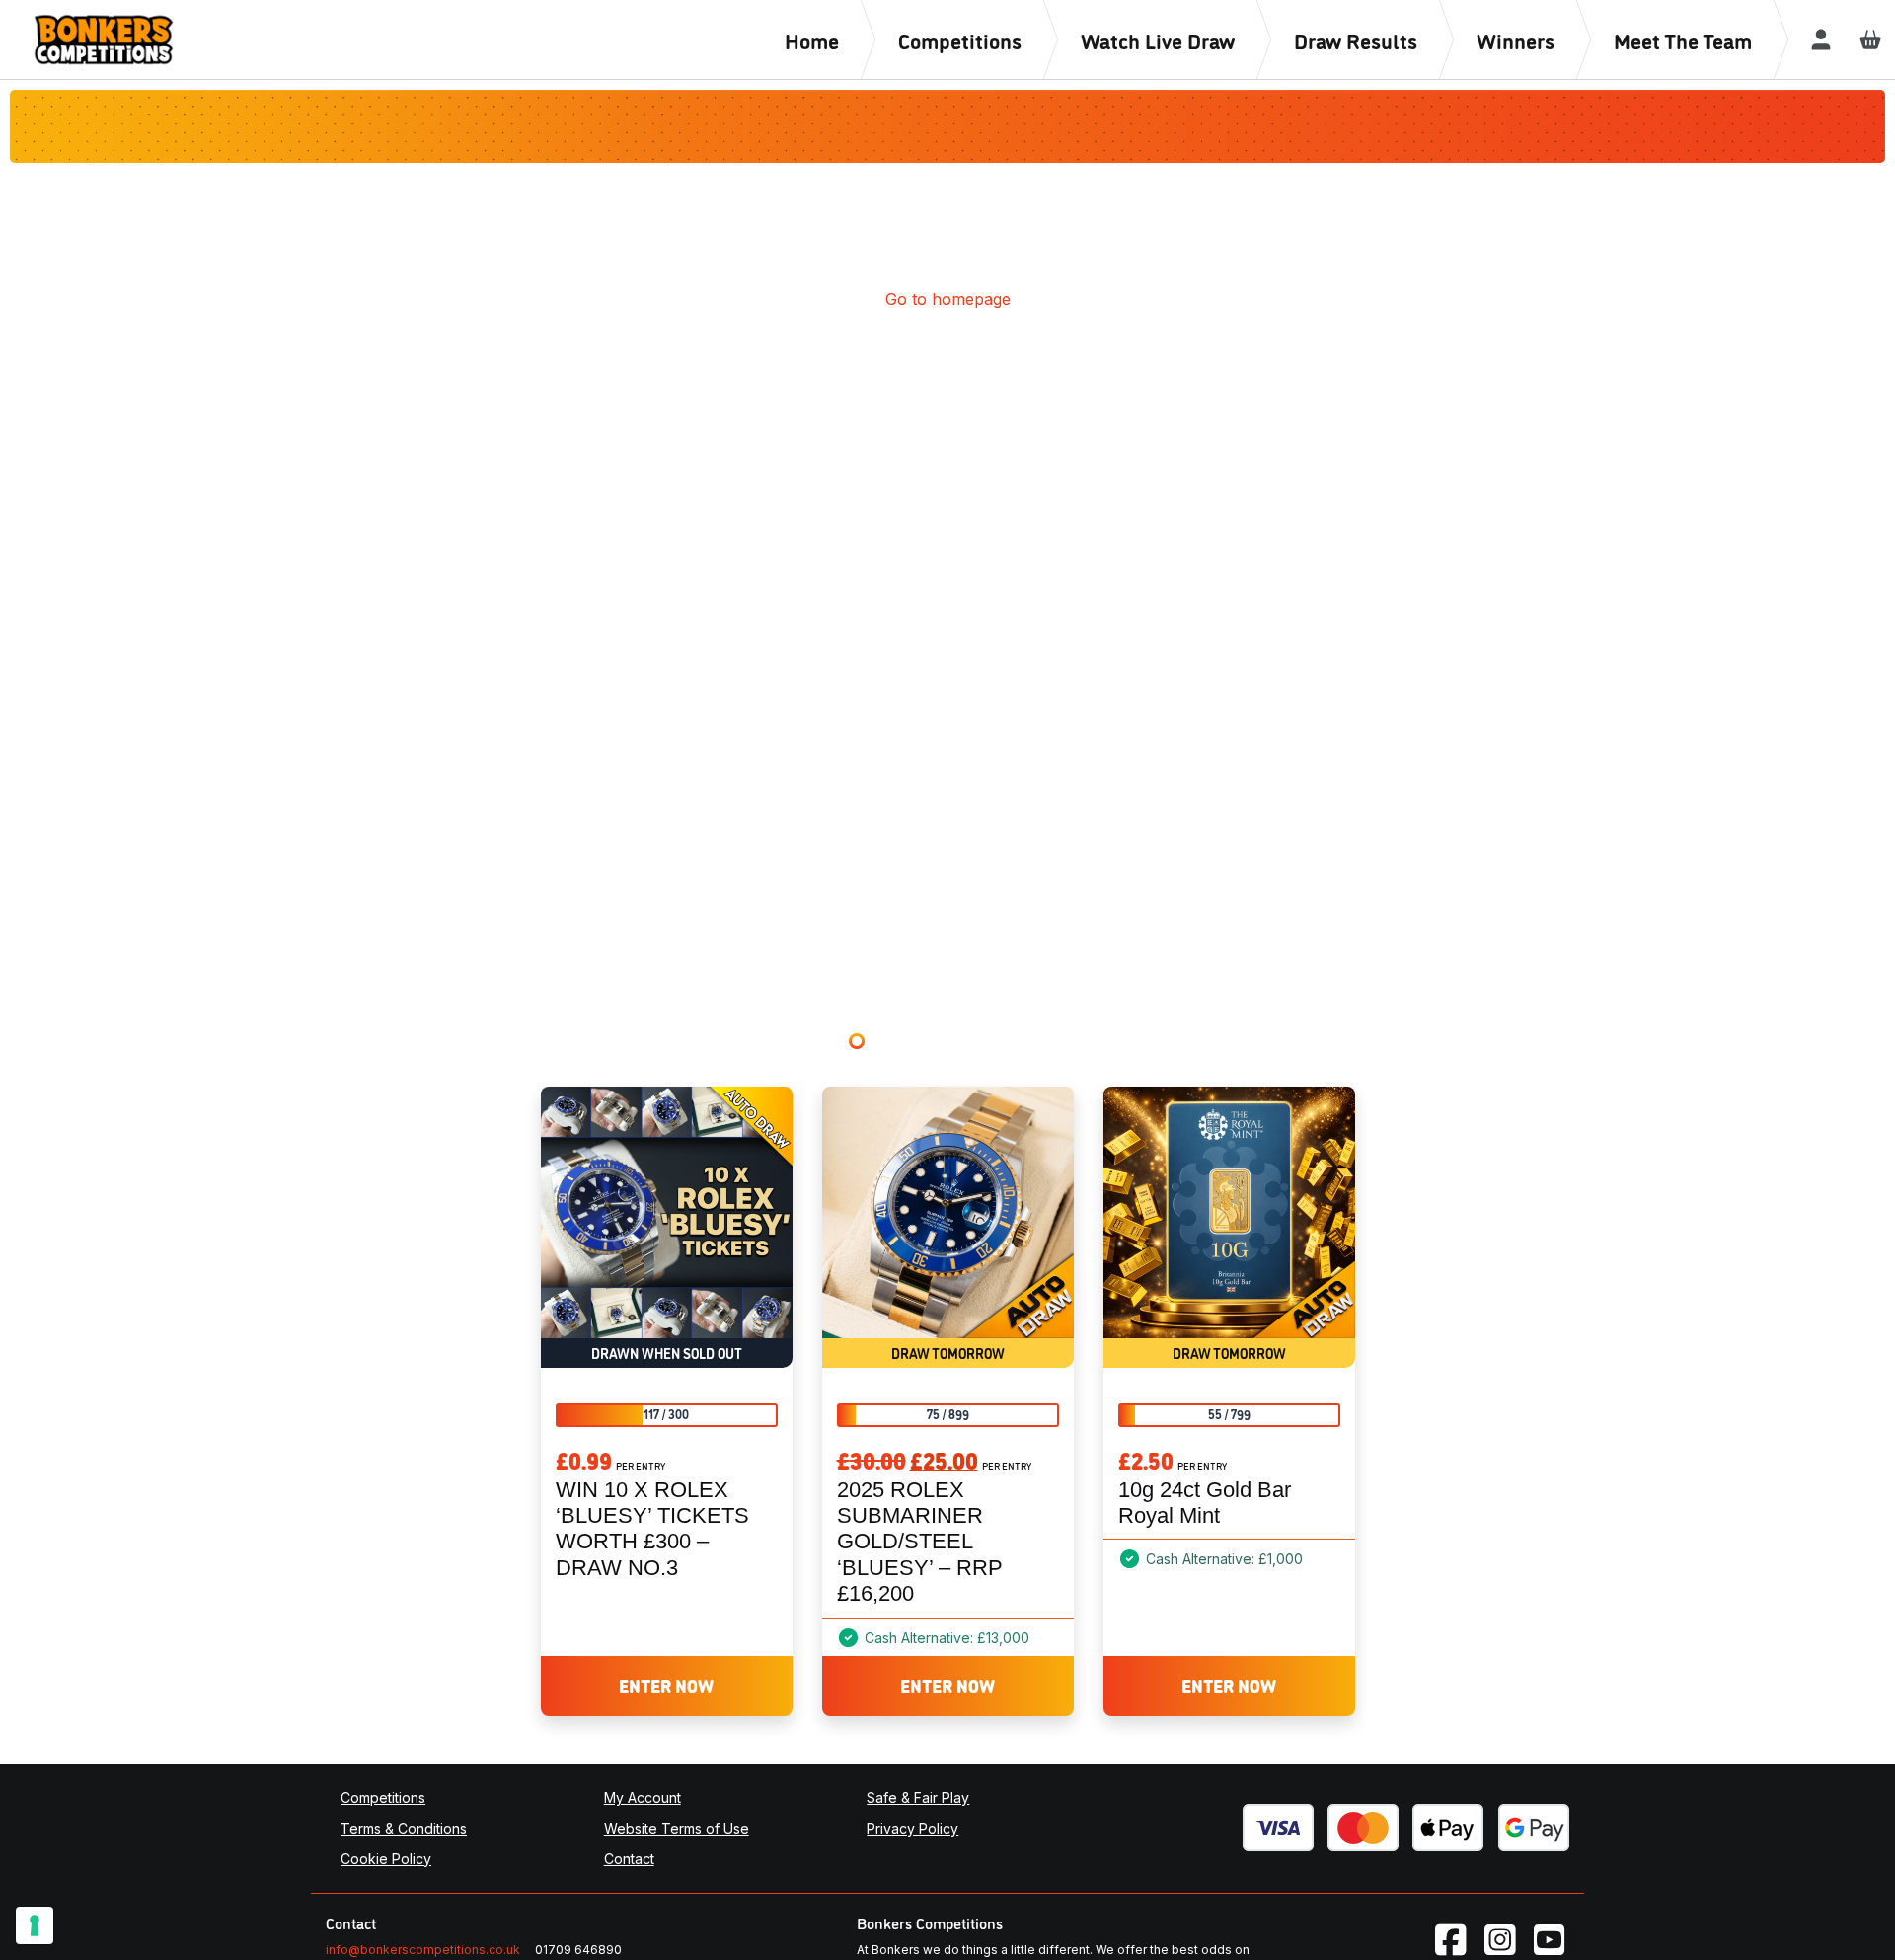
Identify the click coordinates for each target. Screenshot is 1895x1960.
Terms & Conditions (404, 1828)
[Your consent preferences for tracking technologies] (35, 1925)
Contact (629, 1859)
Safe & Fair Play (918, 1798)
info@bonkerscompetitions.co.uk (423, 1950)
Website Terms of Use (677, 1828)
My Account (643, 1798)
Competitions (383, 1798)
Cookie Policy (386, 1859)
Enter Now (666, 1685)
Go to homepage (948, 299)
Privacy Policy (912, 1828)
